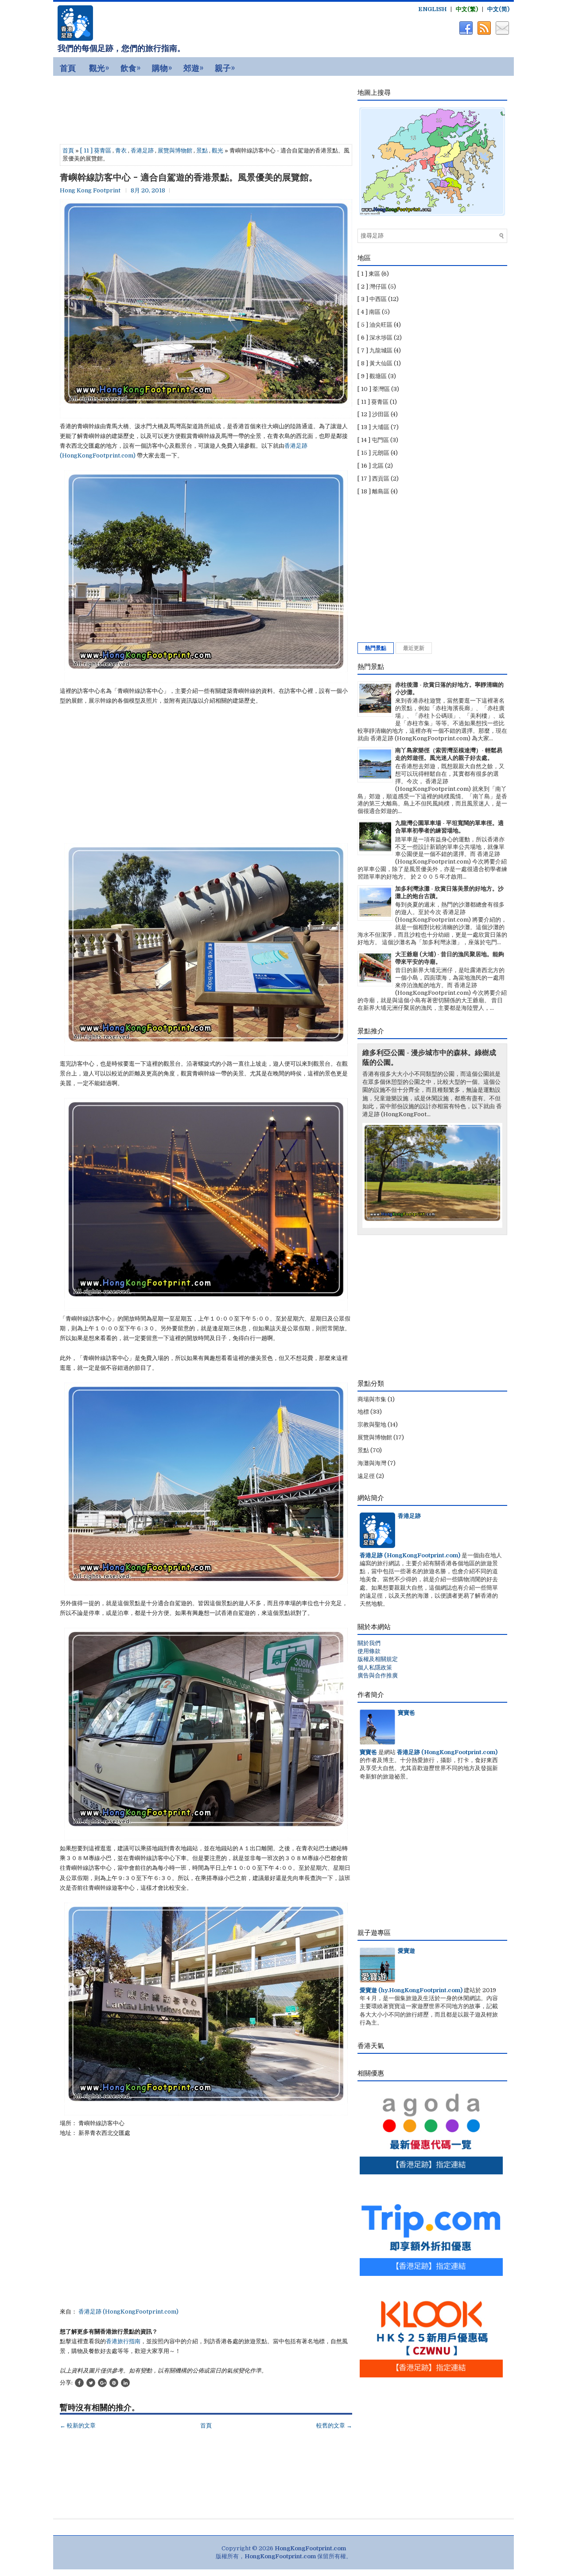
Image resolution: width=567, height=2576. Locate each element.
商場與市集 (372, 1399)
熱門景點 (376, 648)
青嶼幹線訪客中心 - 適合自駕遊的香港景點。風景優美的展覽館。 (189, 177)
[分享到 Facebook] (465, 33)
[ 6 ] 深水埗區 (375, 338)
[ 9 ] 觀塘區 (372, 376)
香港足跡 (142, 150)
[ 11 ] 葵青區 (96, 150)
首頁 (68, 150)
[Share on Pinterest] (114, 2383)
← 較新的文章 (78, 2426)
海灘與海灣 (372, 1463)
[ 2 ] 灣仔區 (372, 287)
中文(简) (498, 9)
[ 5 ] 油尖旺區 (375, 325)
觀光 (217, 150)
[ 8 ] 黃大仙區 (375, 363)
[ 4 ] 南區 (369, 312)
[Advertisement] (133, 108)
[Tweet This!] (91, 2383)
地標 (363, 1412)
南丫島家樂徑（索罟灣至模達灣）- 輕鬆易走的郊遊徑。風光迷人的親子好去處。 (449, 754)
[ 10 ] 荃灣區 (374, 389)
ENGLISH (432, 9)
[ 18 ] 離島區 (373, 491)
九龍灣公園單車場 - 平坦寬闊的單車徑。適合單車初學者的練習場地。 (449, 827)
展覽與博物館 (175, 150)
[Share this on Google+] (102, 2383)
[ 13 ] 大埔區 (373, 427)
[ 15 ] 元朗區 (373, 453)
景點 (202, 150)
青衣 (121, 150)
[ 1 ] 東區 (369, 274)
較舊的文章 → (334, 2426)
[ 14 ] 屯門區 (373, 440)
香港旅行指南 (123, 2341)
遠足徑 (366, 1476)
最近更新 (414, 648)
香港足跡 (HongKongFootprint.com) (128, 2312)
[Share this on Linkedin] (125, 2383)
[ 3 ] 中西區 (372, 299)
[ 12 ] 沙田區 (373, 414)
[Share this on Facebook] (79, 2383)
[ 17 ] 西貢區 (373, 479)
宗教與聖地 (372, 1425)
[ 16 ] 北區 (371, 466)
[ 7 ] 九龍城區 (375, 350)
